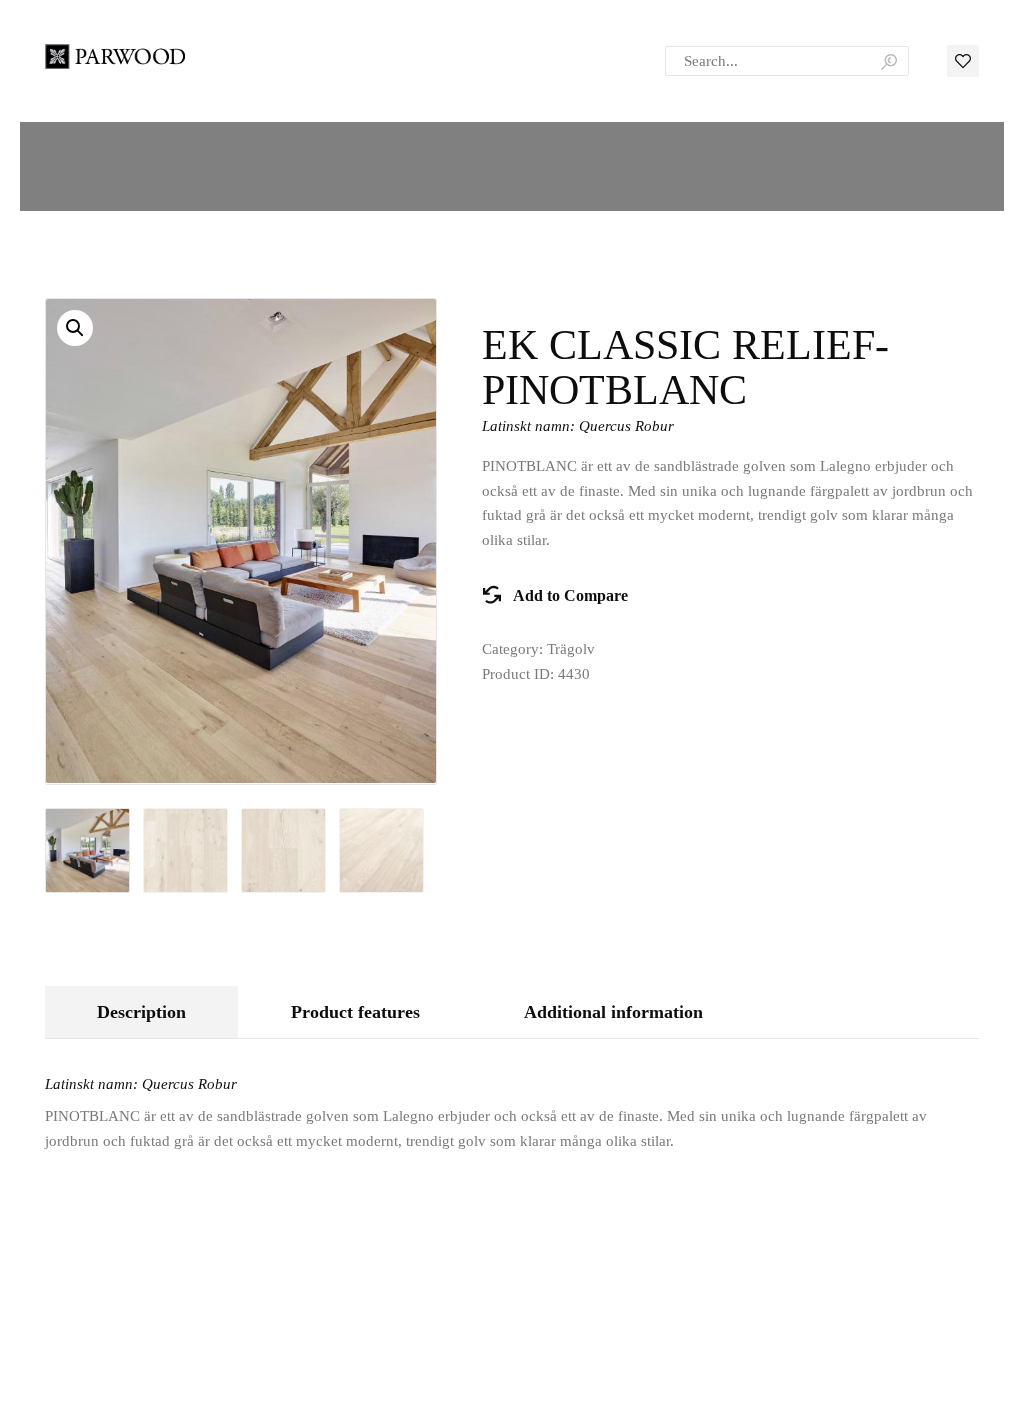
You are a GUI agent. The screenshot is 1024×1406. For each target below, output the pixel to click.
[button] (75, 328)
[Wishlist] (963, 60)
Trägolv (571, 649)
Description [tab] (141, 1012)
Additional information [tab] (613, 1012)
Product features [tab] (355, 1012)
